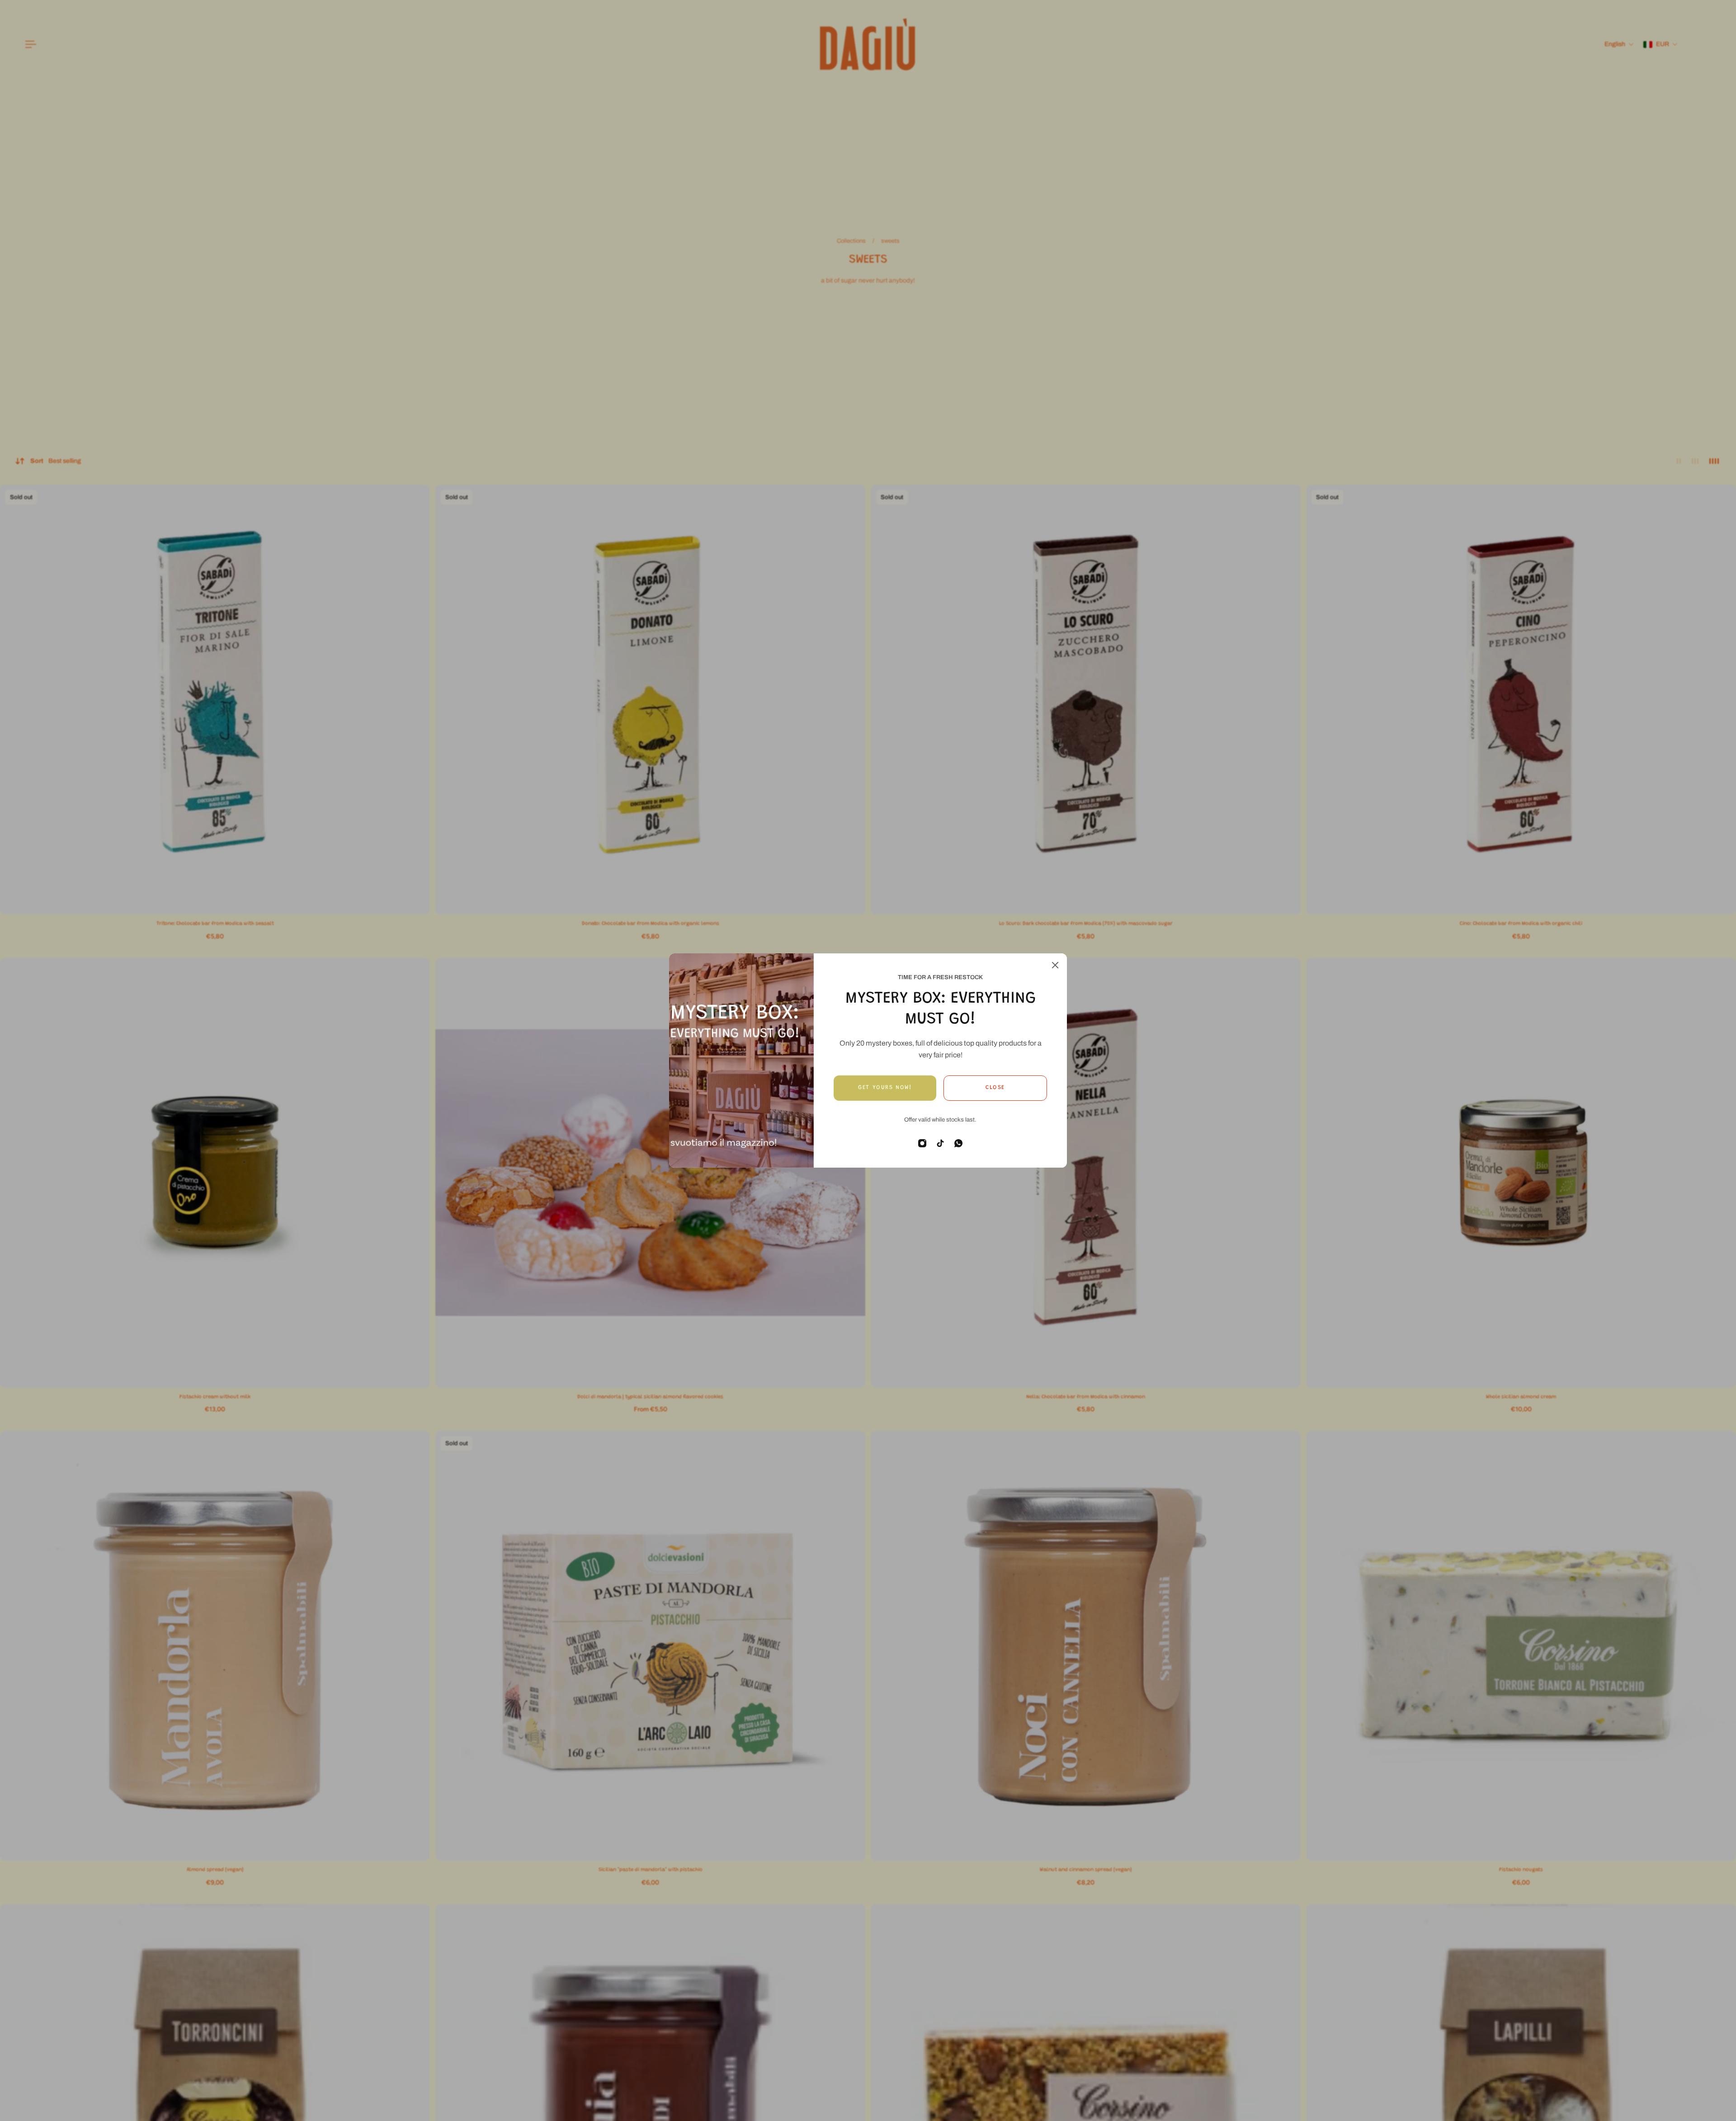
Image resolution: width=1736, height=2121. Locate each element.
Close (995, 1088)
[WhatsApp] (958, 1143)
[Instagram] (922, 1143)
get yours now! (885, 1088)
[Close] (1055, 965)
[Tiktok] (940, 1143)
